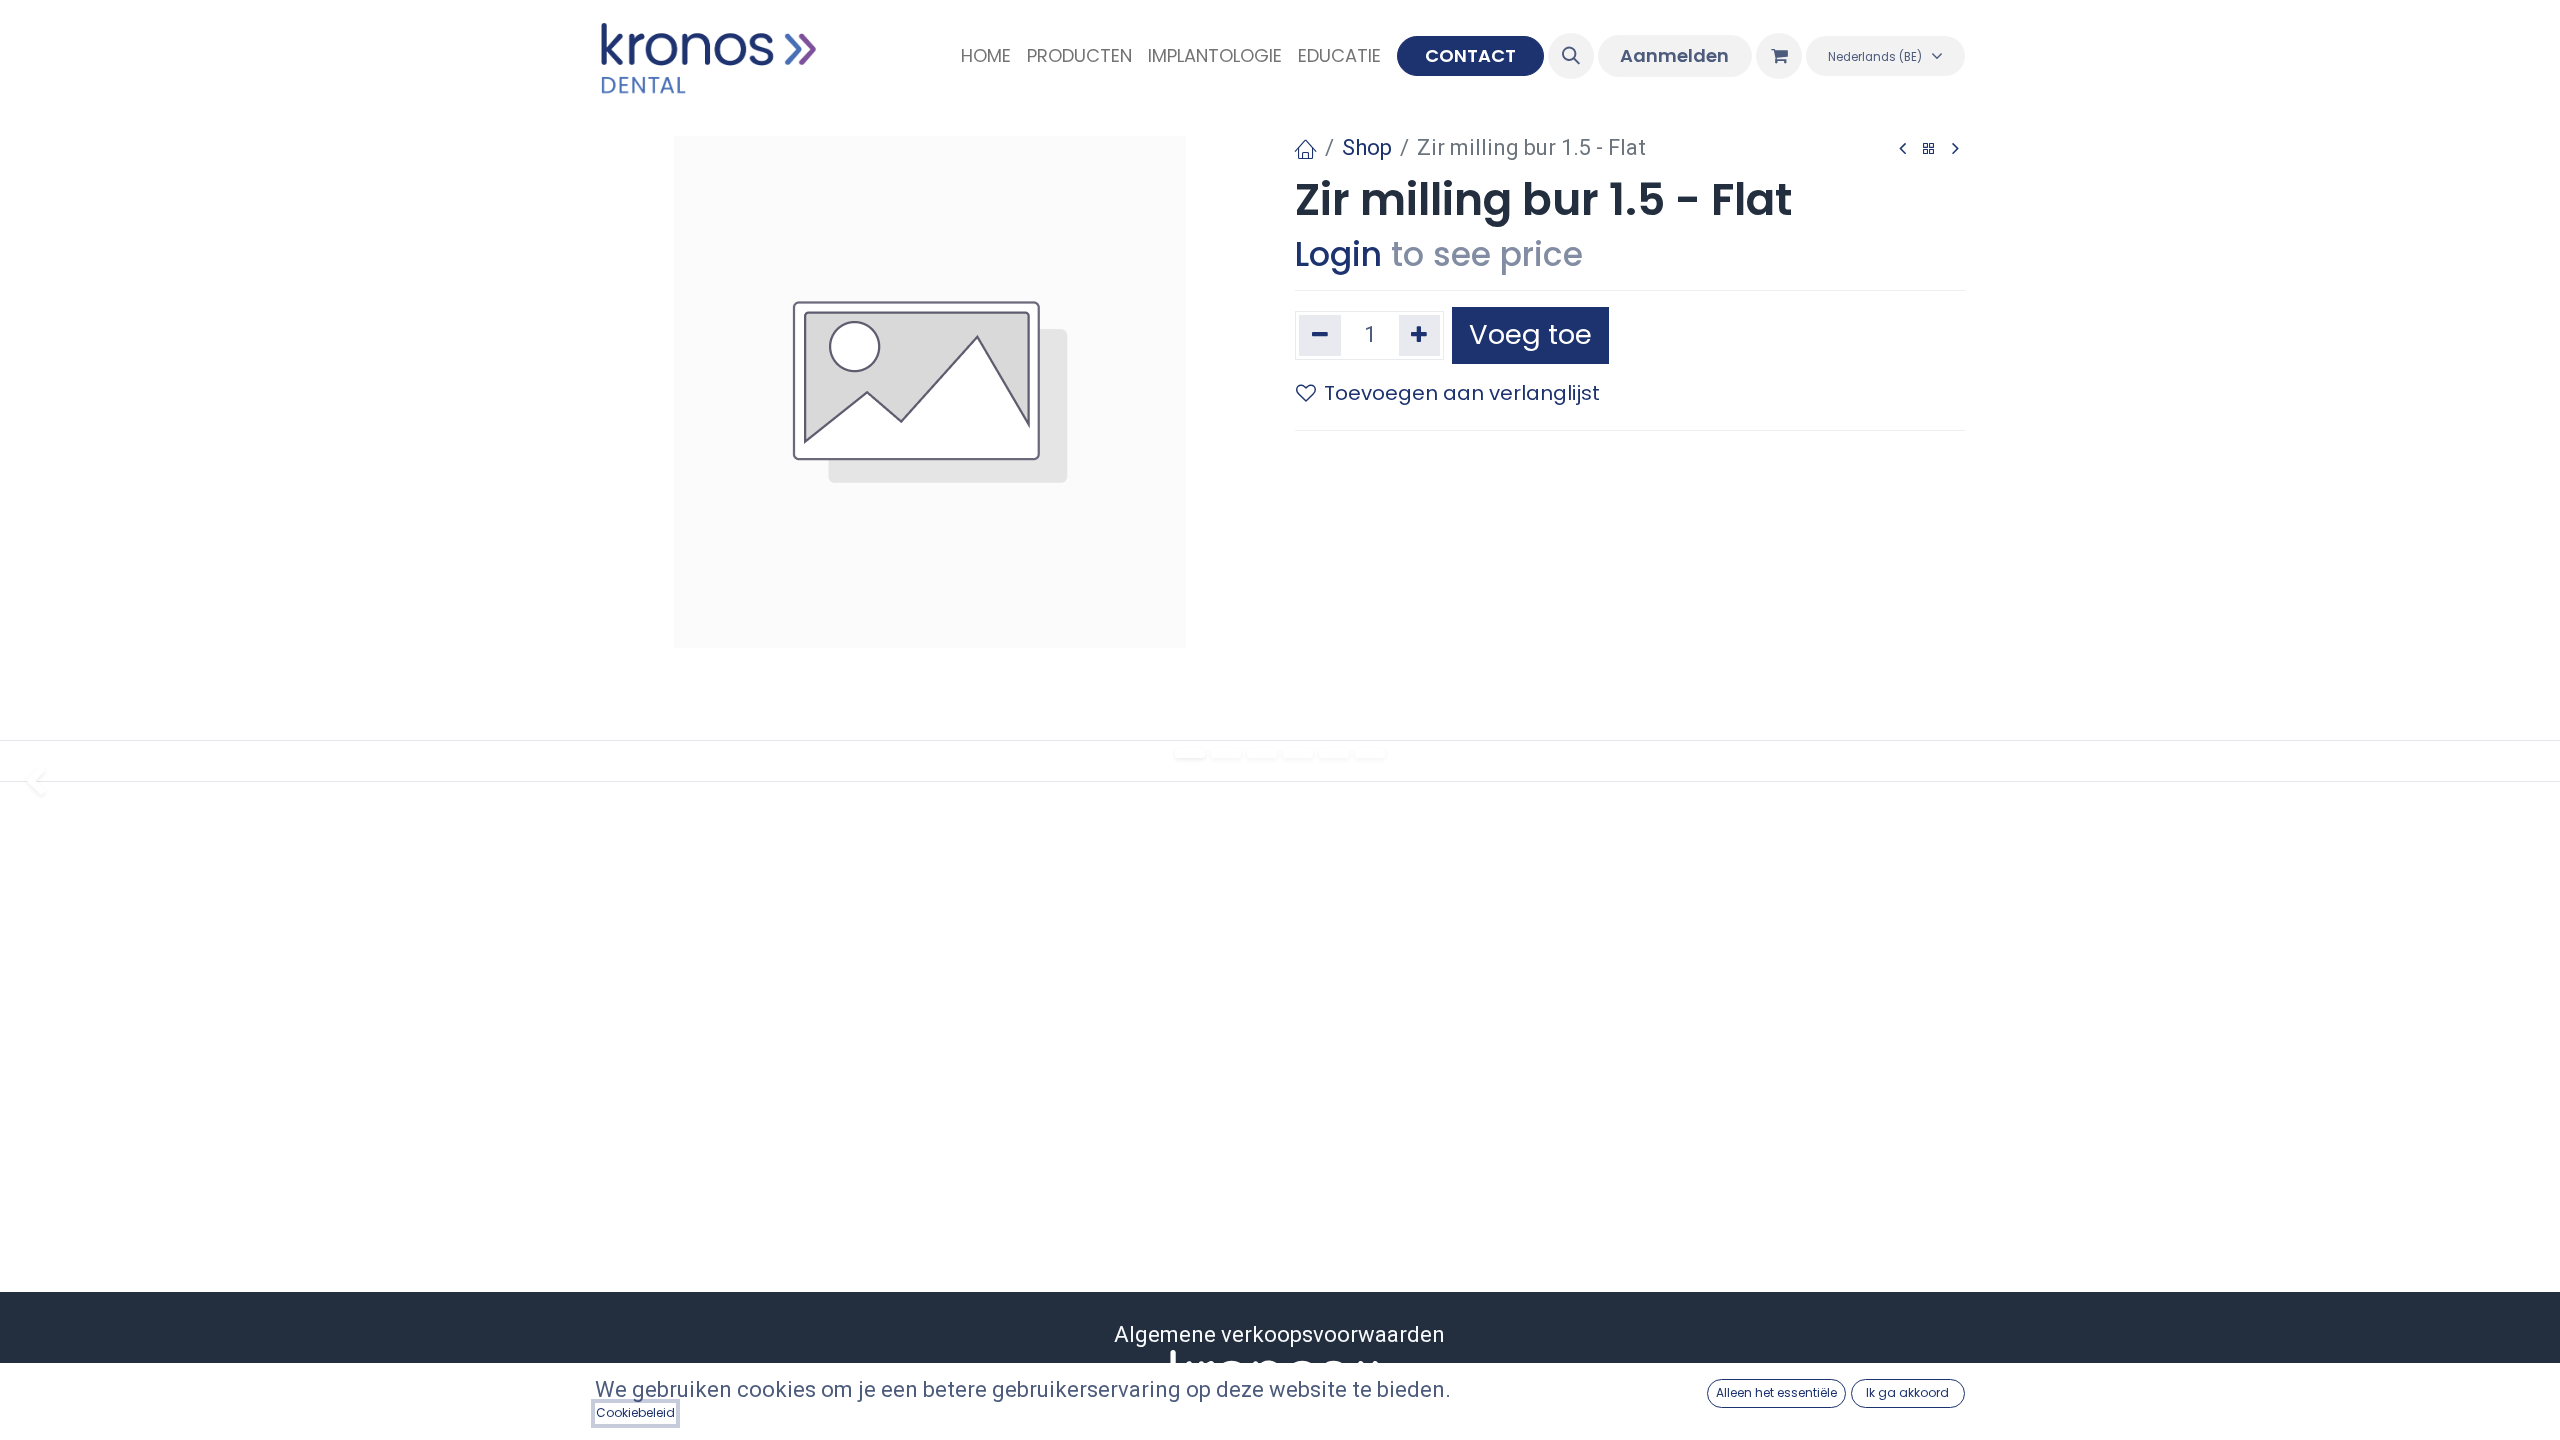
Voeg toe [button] (1530, 334)
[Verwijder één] (1320, 335)
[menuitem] (986, 56)
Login (1338, 254)
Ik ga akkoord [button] (1907, 1392)
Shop (1367, 147)
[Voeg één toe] (1420, 335)
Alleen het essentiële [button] (1776, 1392)
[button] (1571, 56)
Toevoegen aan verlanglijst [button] (1462, 393)
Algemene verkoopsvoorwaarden (1279, 1334)
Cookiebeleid (635, 1412)
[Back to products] (1929, 149)
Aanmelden (1674, 55)
